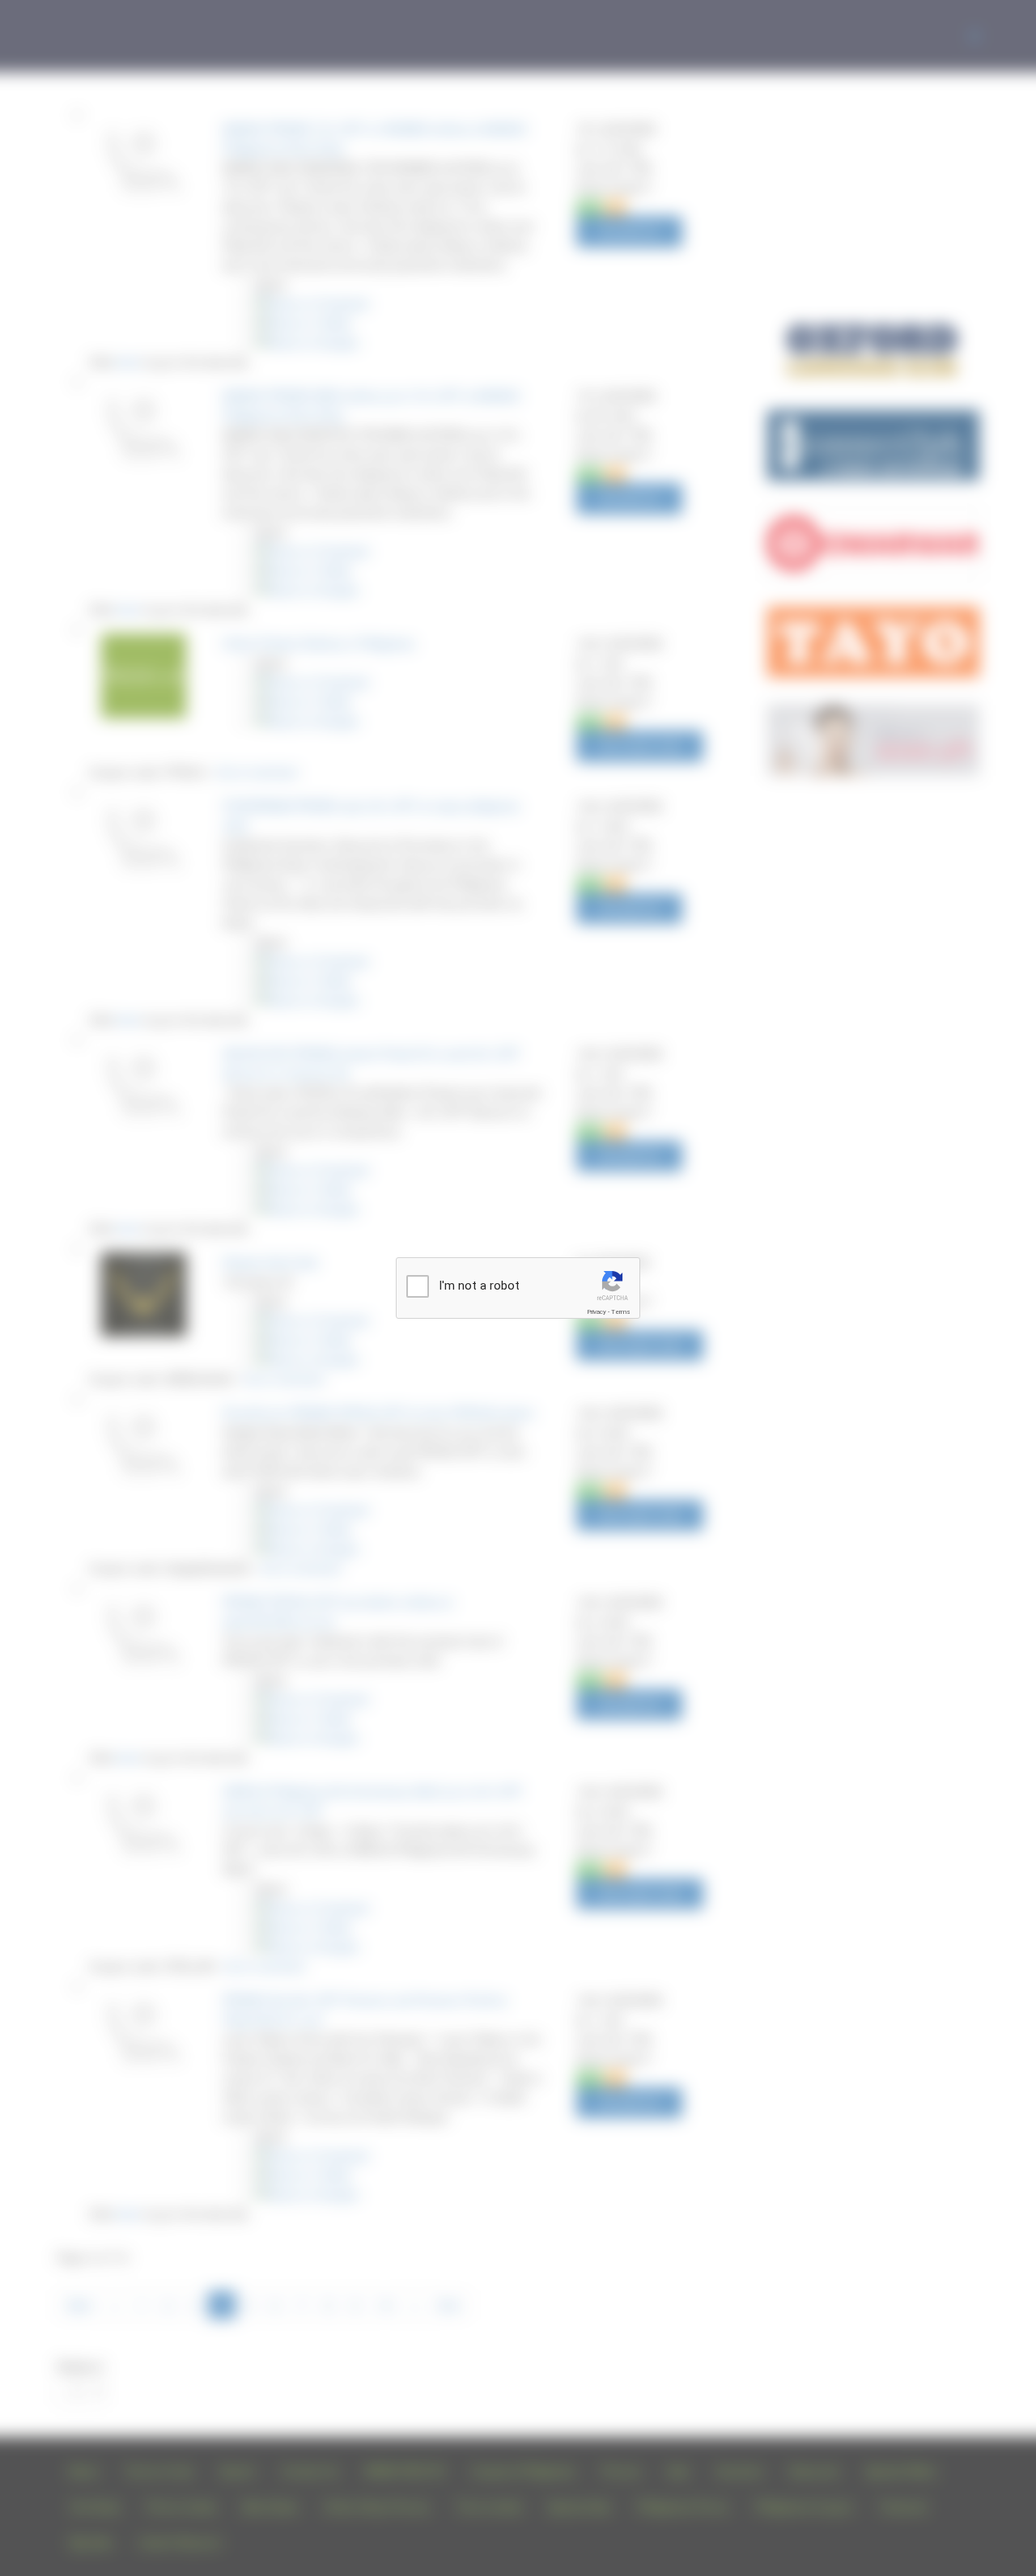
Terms (621, 1312)
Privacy (597, 1312)
